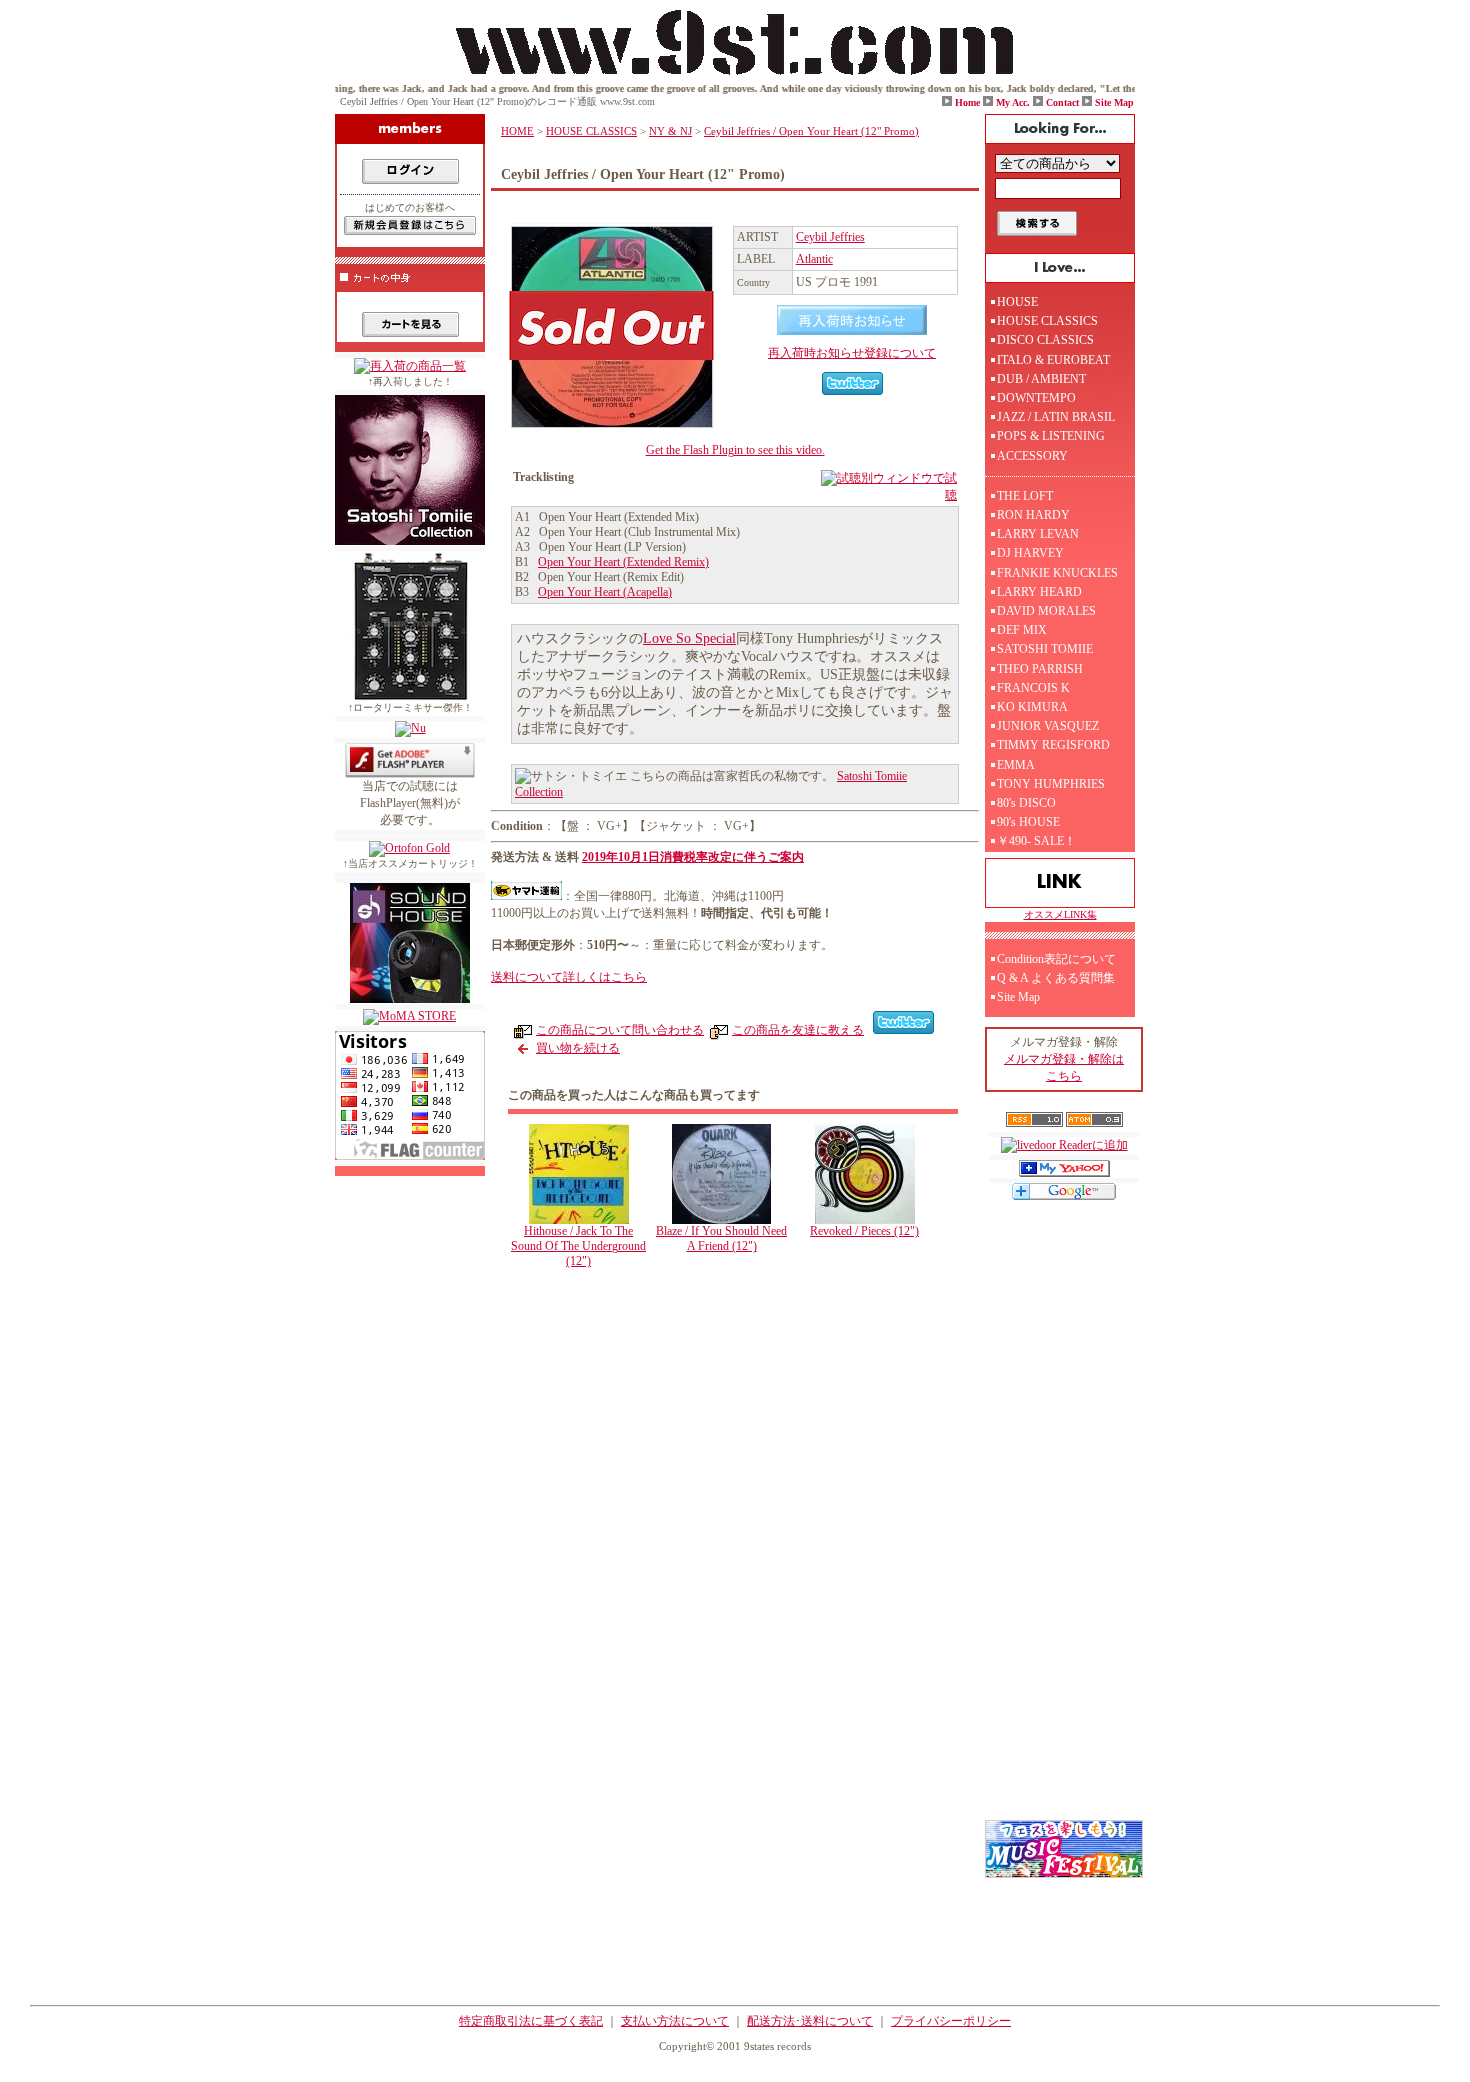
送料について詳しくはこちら (569, 977)
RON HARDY (1033, 515)
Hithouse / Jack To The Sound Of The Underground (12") (578, 1246)
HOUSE (1017, 302)
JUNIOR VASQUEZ (1048, 726)
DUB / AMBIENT (1041, 379)
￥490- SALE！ (1036, 841)
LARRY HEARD (1039, 592)
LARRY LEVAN (1038, 534)
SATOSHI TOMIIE (1045, 649)
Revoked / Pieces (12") (864, 1231)
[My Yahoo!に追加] (1064, 1173)
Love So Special (689, 638)
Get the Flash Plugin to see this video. (735, 450)
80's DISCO (1026, 803)
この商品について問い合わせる (620, 1030)
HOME (517, 131)
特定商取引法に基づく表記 (531, 2021)
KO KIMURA (1032, 707)
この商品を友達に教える (798, 1030)
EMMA (1016, 765)
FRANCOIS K (1033, 688)
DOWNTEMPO (1036, 398)
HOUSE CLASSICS (591, 131)
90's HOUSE (1028, 822)
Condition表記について (1056, 959)
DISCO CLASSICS (1045, 340)
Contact (1062, 102)
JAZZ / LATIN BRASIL (1056, 417)
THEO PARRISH (1040, 669)
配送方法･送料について (810, 2021)
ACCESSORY (1032, 456)
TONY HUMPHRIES (1051, 784)
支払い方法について (675, 2021)
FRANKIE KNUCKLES (1057, 573)
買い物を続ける (578, 1048)
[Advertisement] (740, 1449)
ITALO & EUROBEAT (1053, 360)
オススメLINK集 (1060, 914)
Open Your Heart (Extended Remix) (623, 562)
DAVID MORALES (1046, 611)
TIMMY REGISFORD (1053, 745)
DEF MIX (1022, 630)
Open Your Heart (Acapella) (605, 592)
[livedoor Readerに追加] (1064, 1145)
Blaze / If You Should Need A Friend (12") (721, 1238)
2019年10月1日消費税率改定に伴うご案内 (693, 857)
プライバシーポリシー (951, 2021)
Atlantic (814, 259)
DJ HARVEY (1030, 553)
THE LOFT (1025, 496)
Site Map (1114, 102)
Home (967, 102)
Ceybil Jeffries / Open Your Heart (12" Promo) (811, 131)
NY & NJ (670, 131)
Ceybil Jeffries (830, 237)
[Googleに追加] (1064, 1196)
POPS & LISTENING (1051, 436)
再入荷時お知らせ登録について (852, 353)
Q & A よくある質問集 (1056, 978)
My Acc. (1013, 102)
